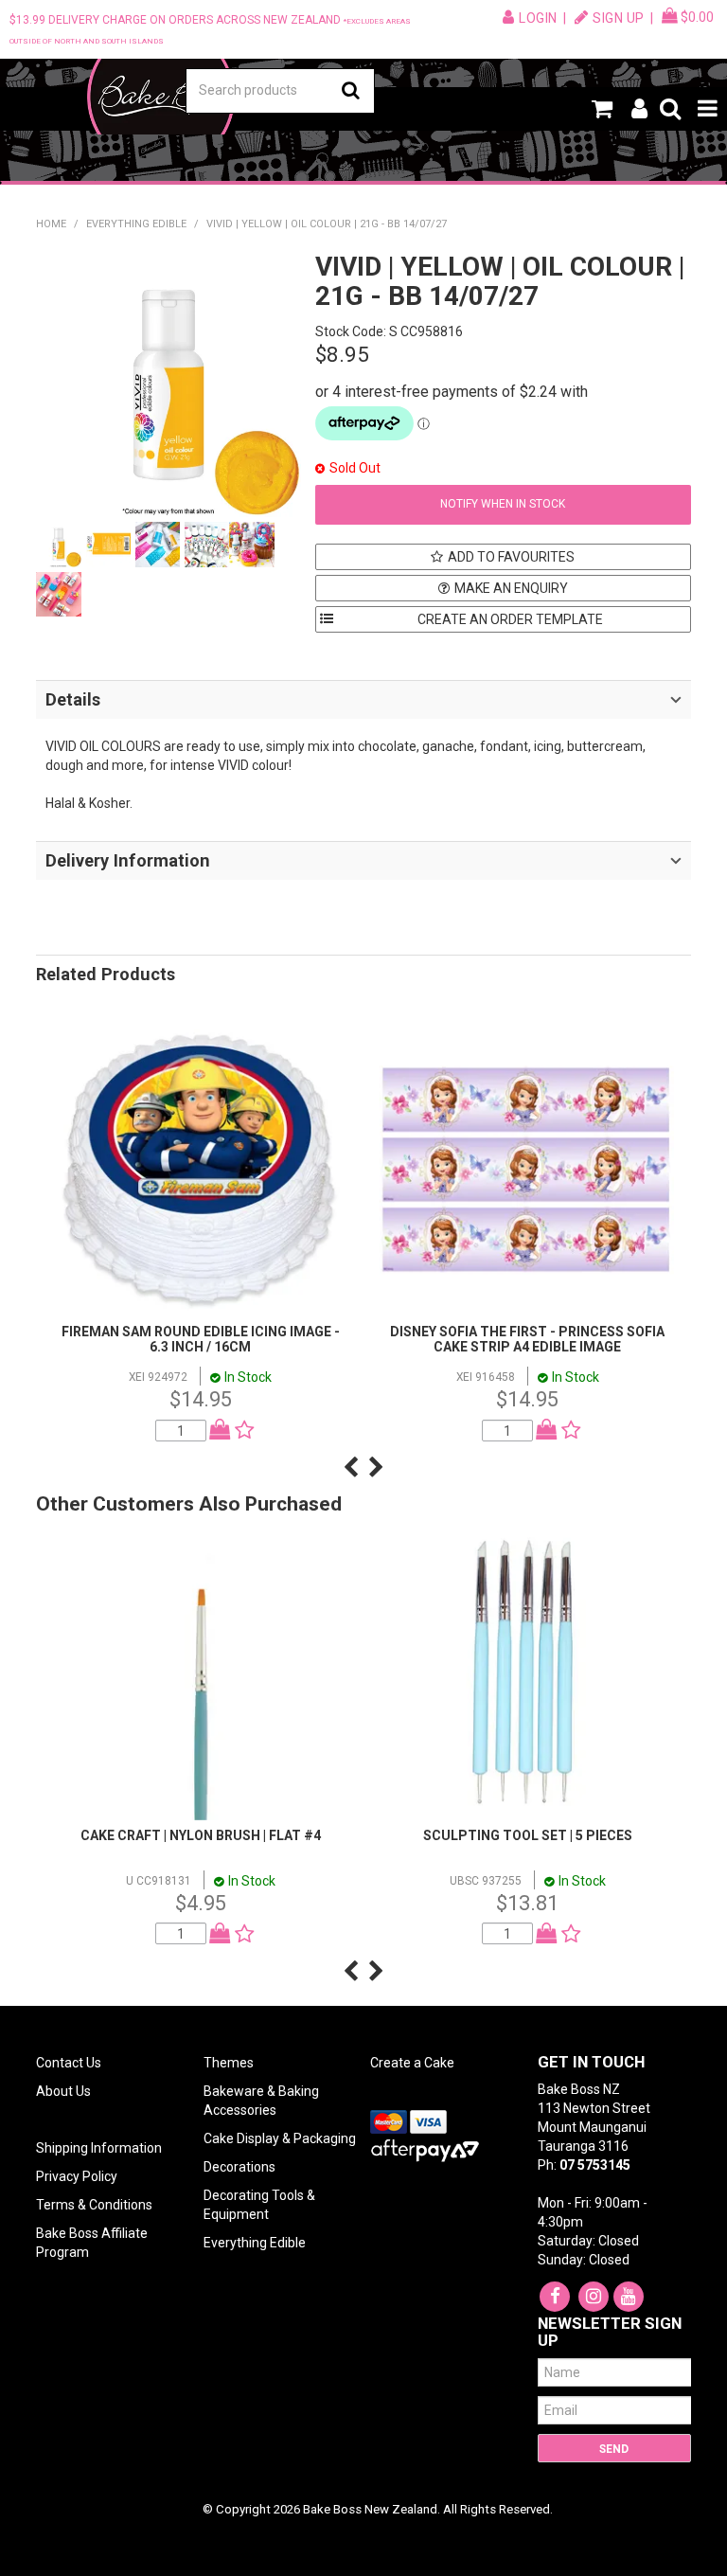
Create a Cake (412, 2063)
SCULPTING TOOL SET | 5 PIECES (528, 1835)
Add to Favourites (511, 557)
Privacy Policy (77, 2176)
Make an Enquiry (511, 588)
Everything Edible (136, 224)
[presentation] (351, 1467)
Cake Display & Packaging (280, 2138)
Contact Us (69, 2063)
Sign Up (619, 18)
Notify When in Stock (503, 504)
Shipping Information (99, 2148)
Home (51, 224)
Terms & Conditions (94, 2205)
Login (538, 18)
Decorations (239, 2167)
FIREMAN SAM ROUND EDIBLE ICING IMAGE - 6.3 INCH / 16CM (201, 1339)
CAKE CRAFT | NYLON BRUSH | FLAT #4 (201, 1835)
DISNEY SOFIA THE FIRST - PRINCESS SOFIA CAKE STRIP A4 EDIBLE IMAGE (527, 1339)
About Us (63, 2091)
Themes (229, 2063)
